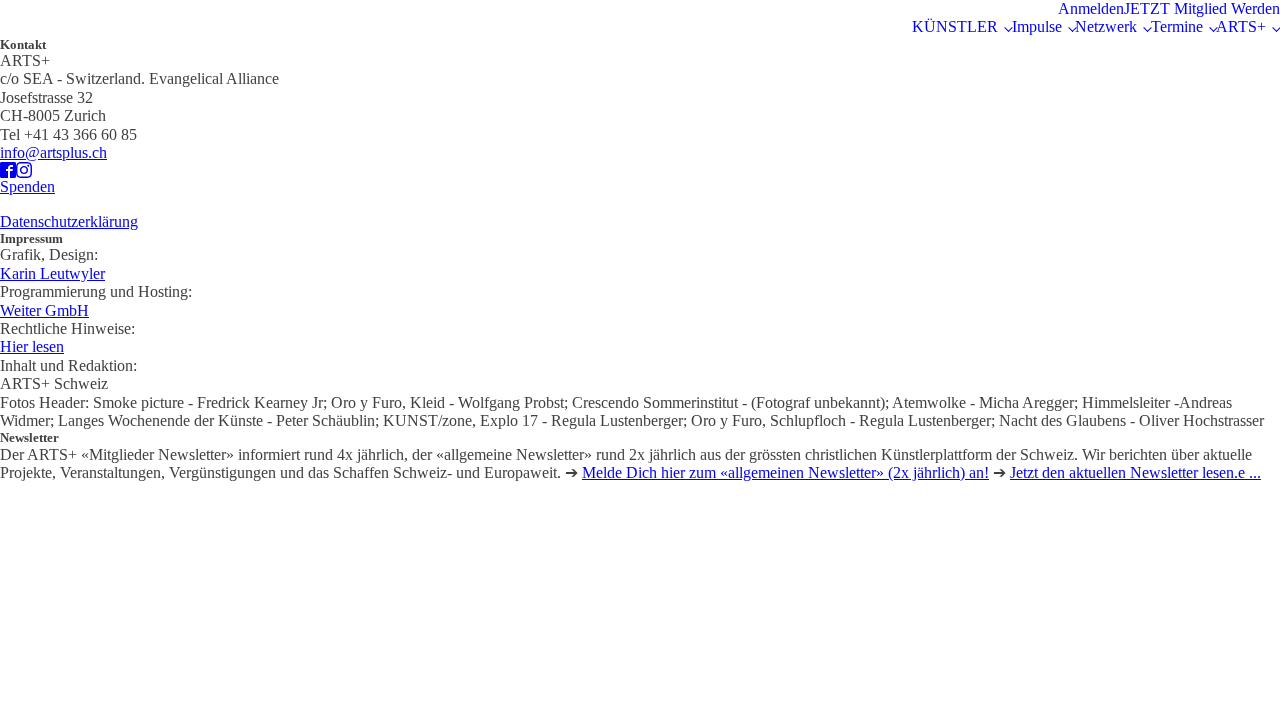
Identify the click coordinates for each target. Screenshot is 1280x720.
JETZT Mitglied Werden (1202, 8)
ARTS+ (1241, 26)
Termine (1177, 26)
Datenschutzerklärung (69, 221)
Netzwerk (1106, 26)
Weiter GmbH (44, 310)
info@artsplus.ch (53, 152)
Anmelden (1091, 8)
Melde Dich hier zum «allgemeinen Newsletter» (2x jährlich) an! (785, 472)
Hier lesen (32, 346)
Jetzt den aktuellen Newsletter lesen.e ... (1135, 472)
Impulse (1037, 26)
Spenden (27, 186)
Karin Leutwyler (52, 273)
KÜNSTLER (955, 26)
